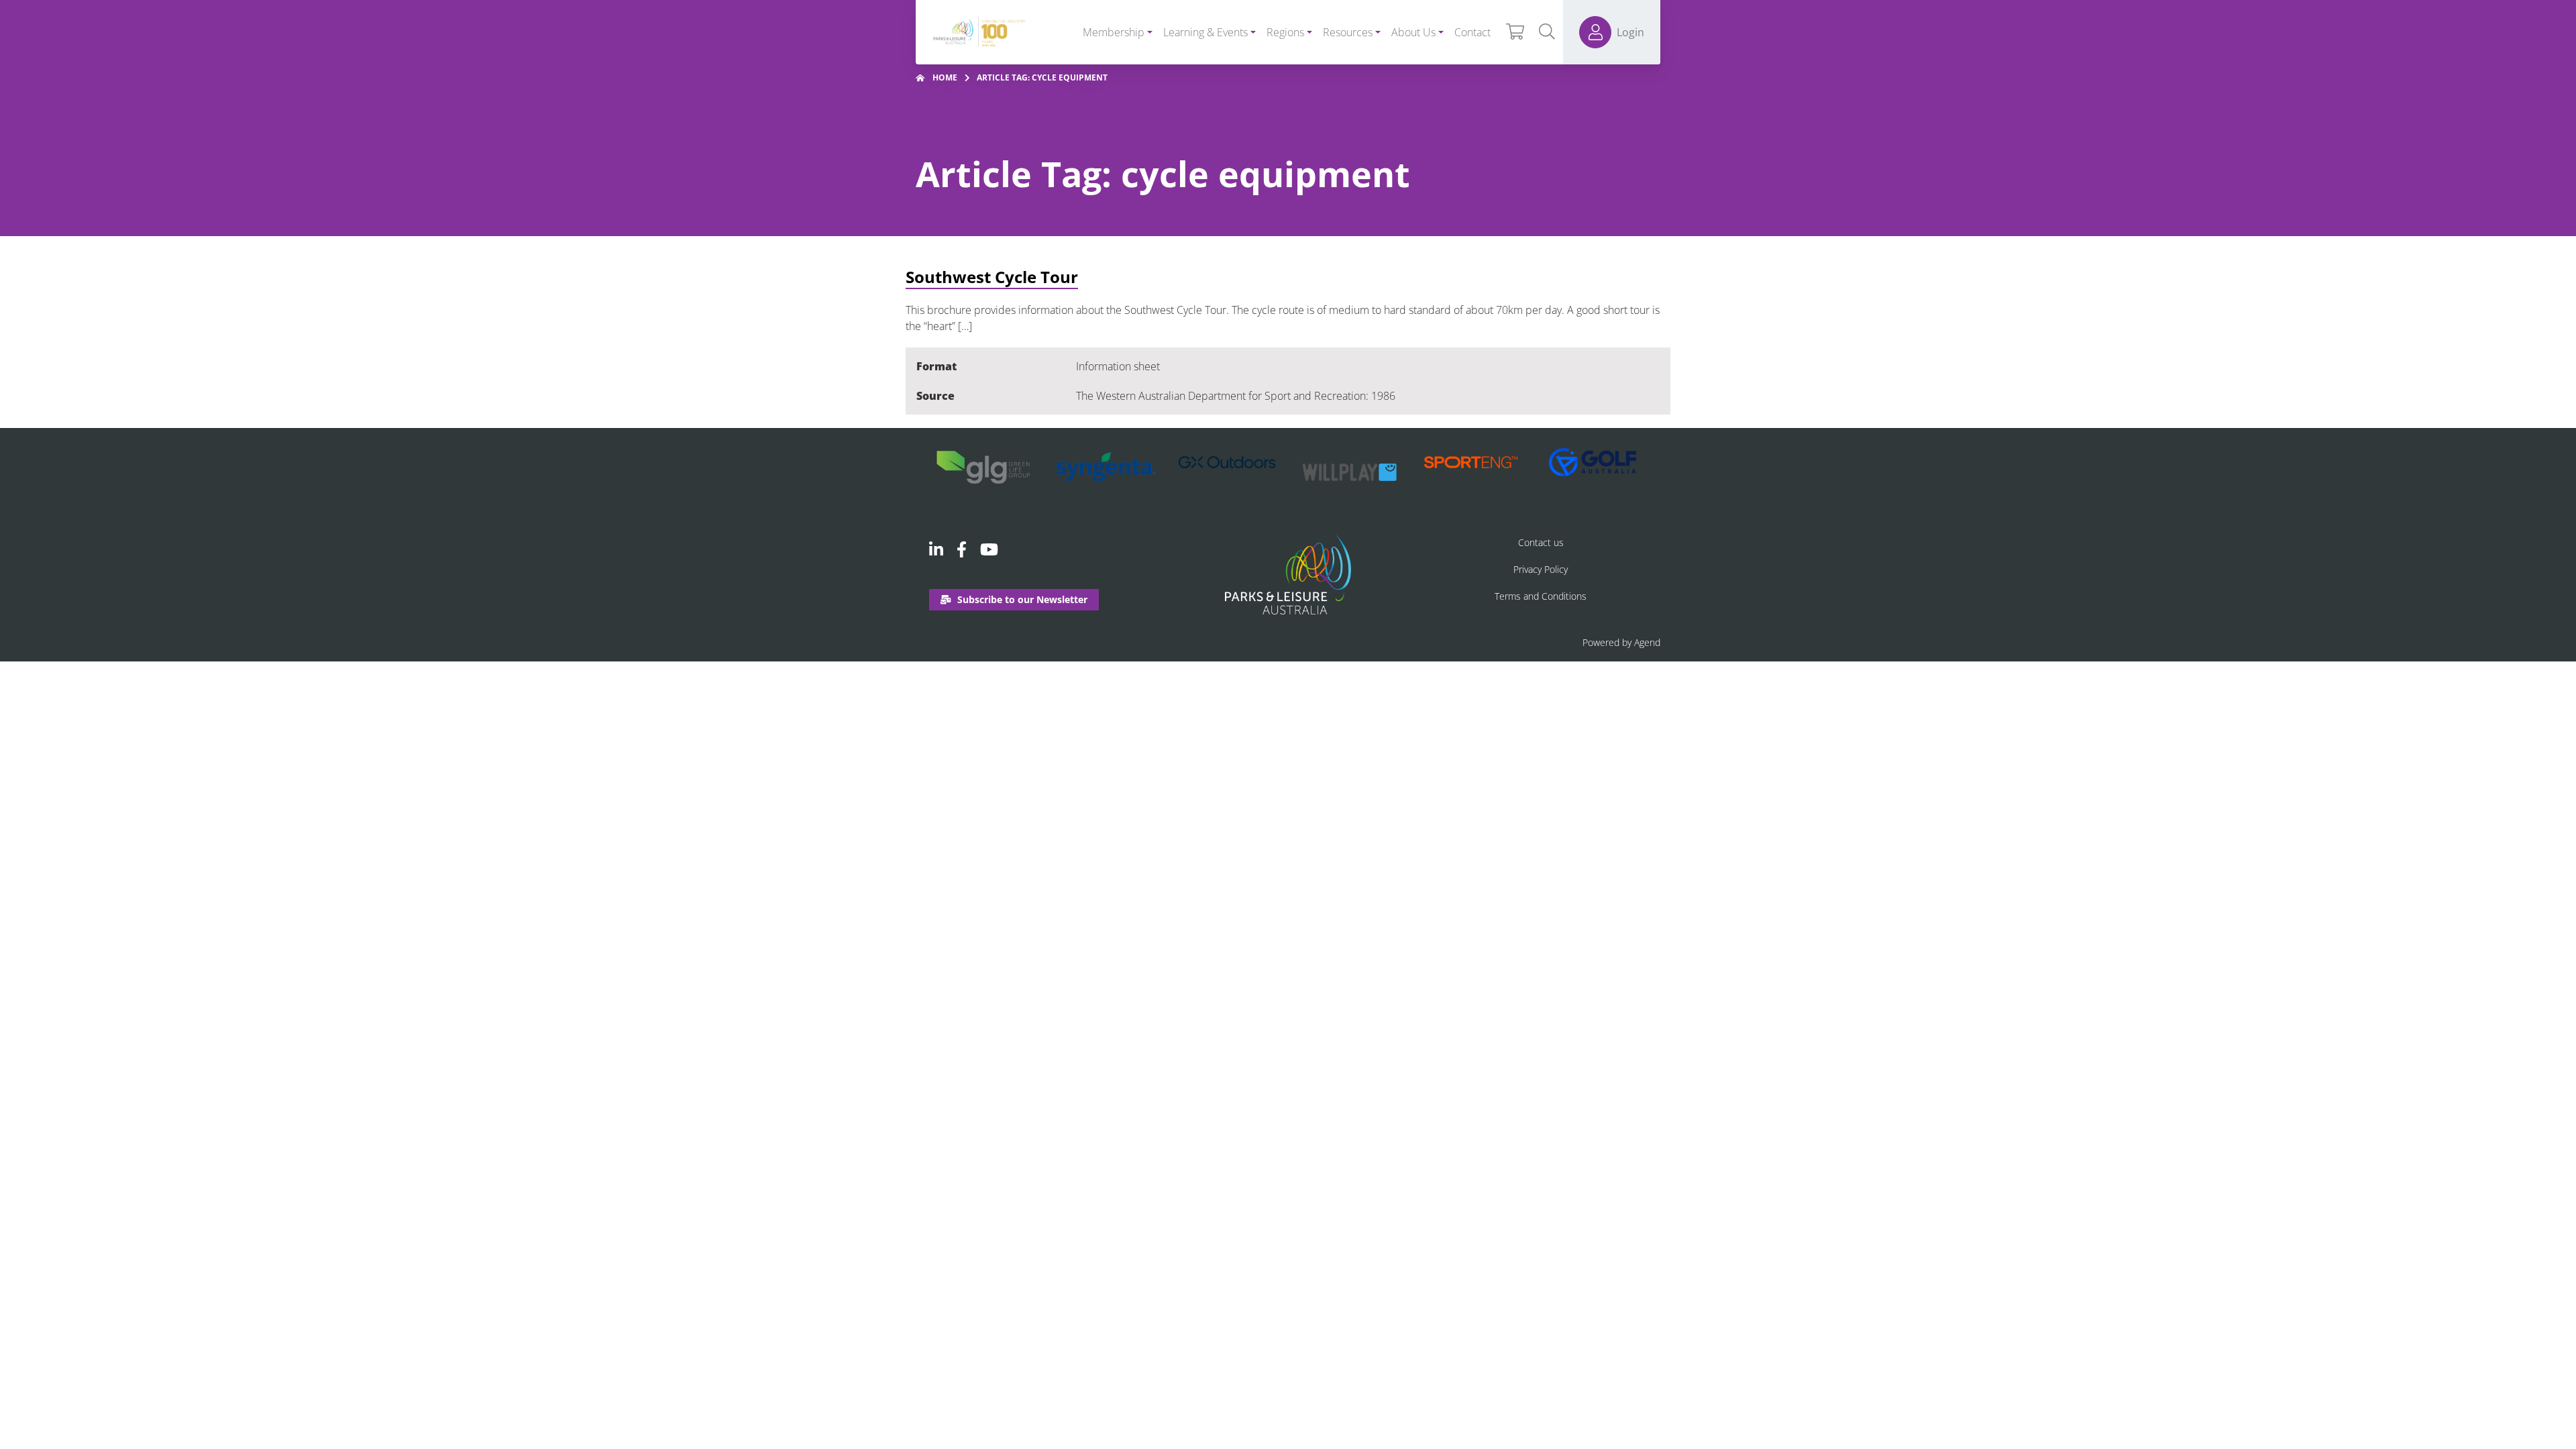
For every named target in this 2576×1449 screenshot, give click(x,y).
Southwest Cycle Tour (992, 277)
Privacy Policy (1541, 569)
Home (945, 77)
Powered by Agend (1621, 642)
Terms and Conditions (1541, 596)
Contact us (1541, 542)
